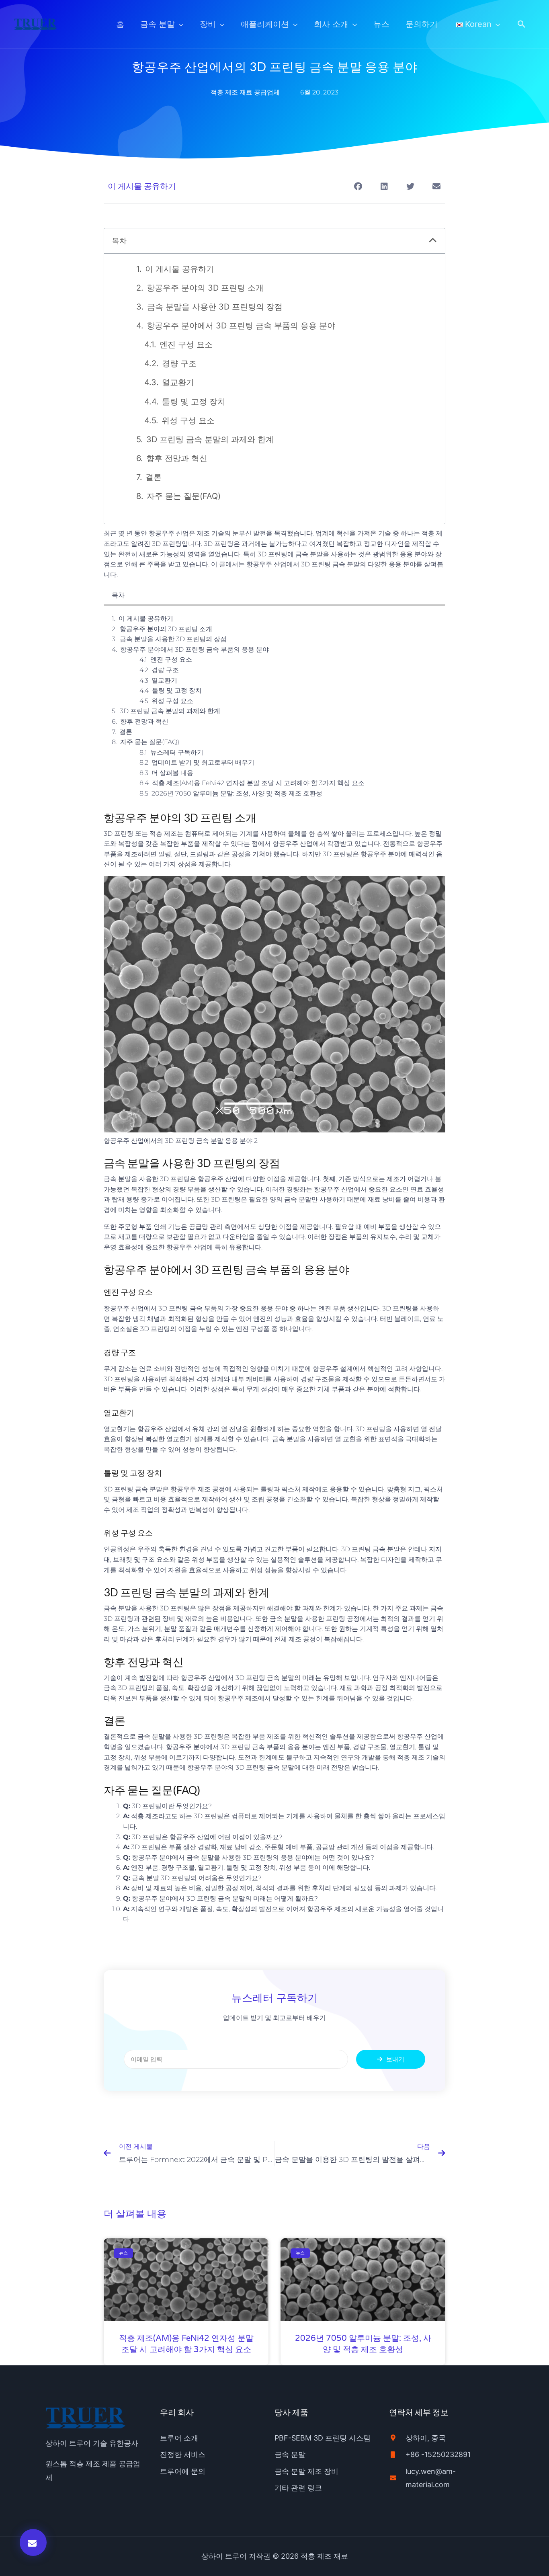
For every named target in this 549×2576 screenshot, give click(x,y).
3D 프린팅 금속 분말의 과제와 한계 (210, 439)
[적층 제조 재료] (36, 23)
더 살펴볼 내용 (172, 773)
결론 (154, 477)
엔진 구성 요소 (186, 345)
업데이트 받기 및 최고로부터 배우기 (203, 762)
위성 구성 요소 (188, 420)
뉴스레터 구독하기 (177, 752)
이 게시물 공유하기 (180, 269)
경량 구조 (179, 363)
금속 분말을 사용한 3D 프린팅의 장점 (215, 307)
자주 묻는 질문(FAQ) (184, 496)
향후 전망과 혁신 (177, 458)
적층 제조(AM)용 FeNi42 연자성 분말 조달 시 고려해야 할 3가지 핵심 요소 (258, 783)
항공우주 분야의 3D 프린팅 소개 (205, 288)
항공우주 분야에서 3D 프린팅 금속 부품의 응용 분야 (241, 326)
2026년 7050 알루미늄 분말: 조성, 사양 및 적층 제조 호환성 (237, 793)
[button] (522, 24)
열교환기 (178, 382)
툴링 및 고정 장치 (194, 402)
